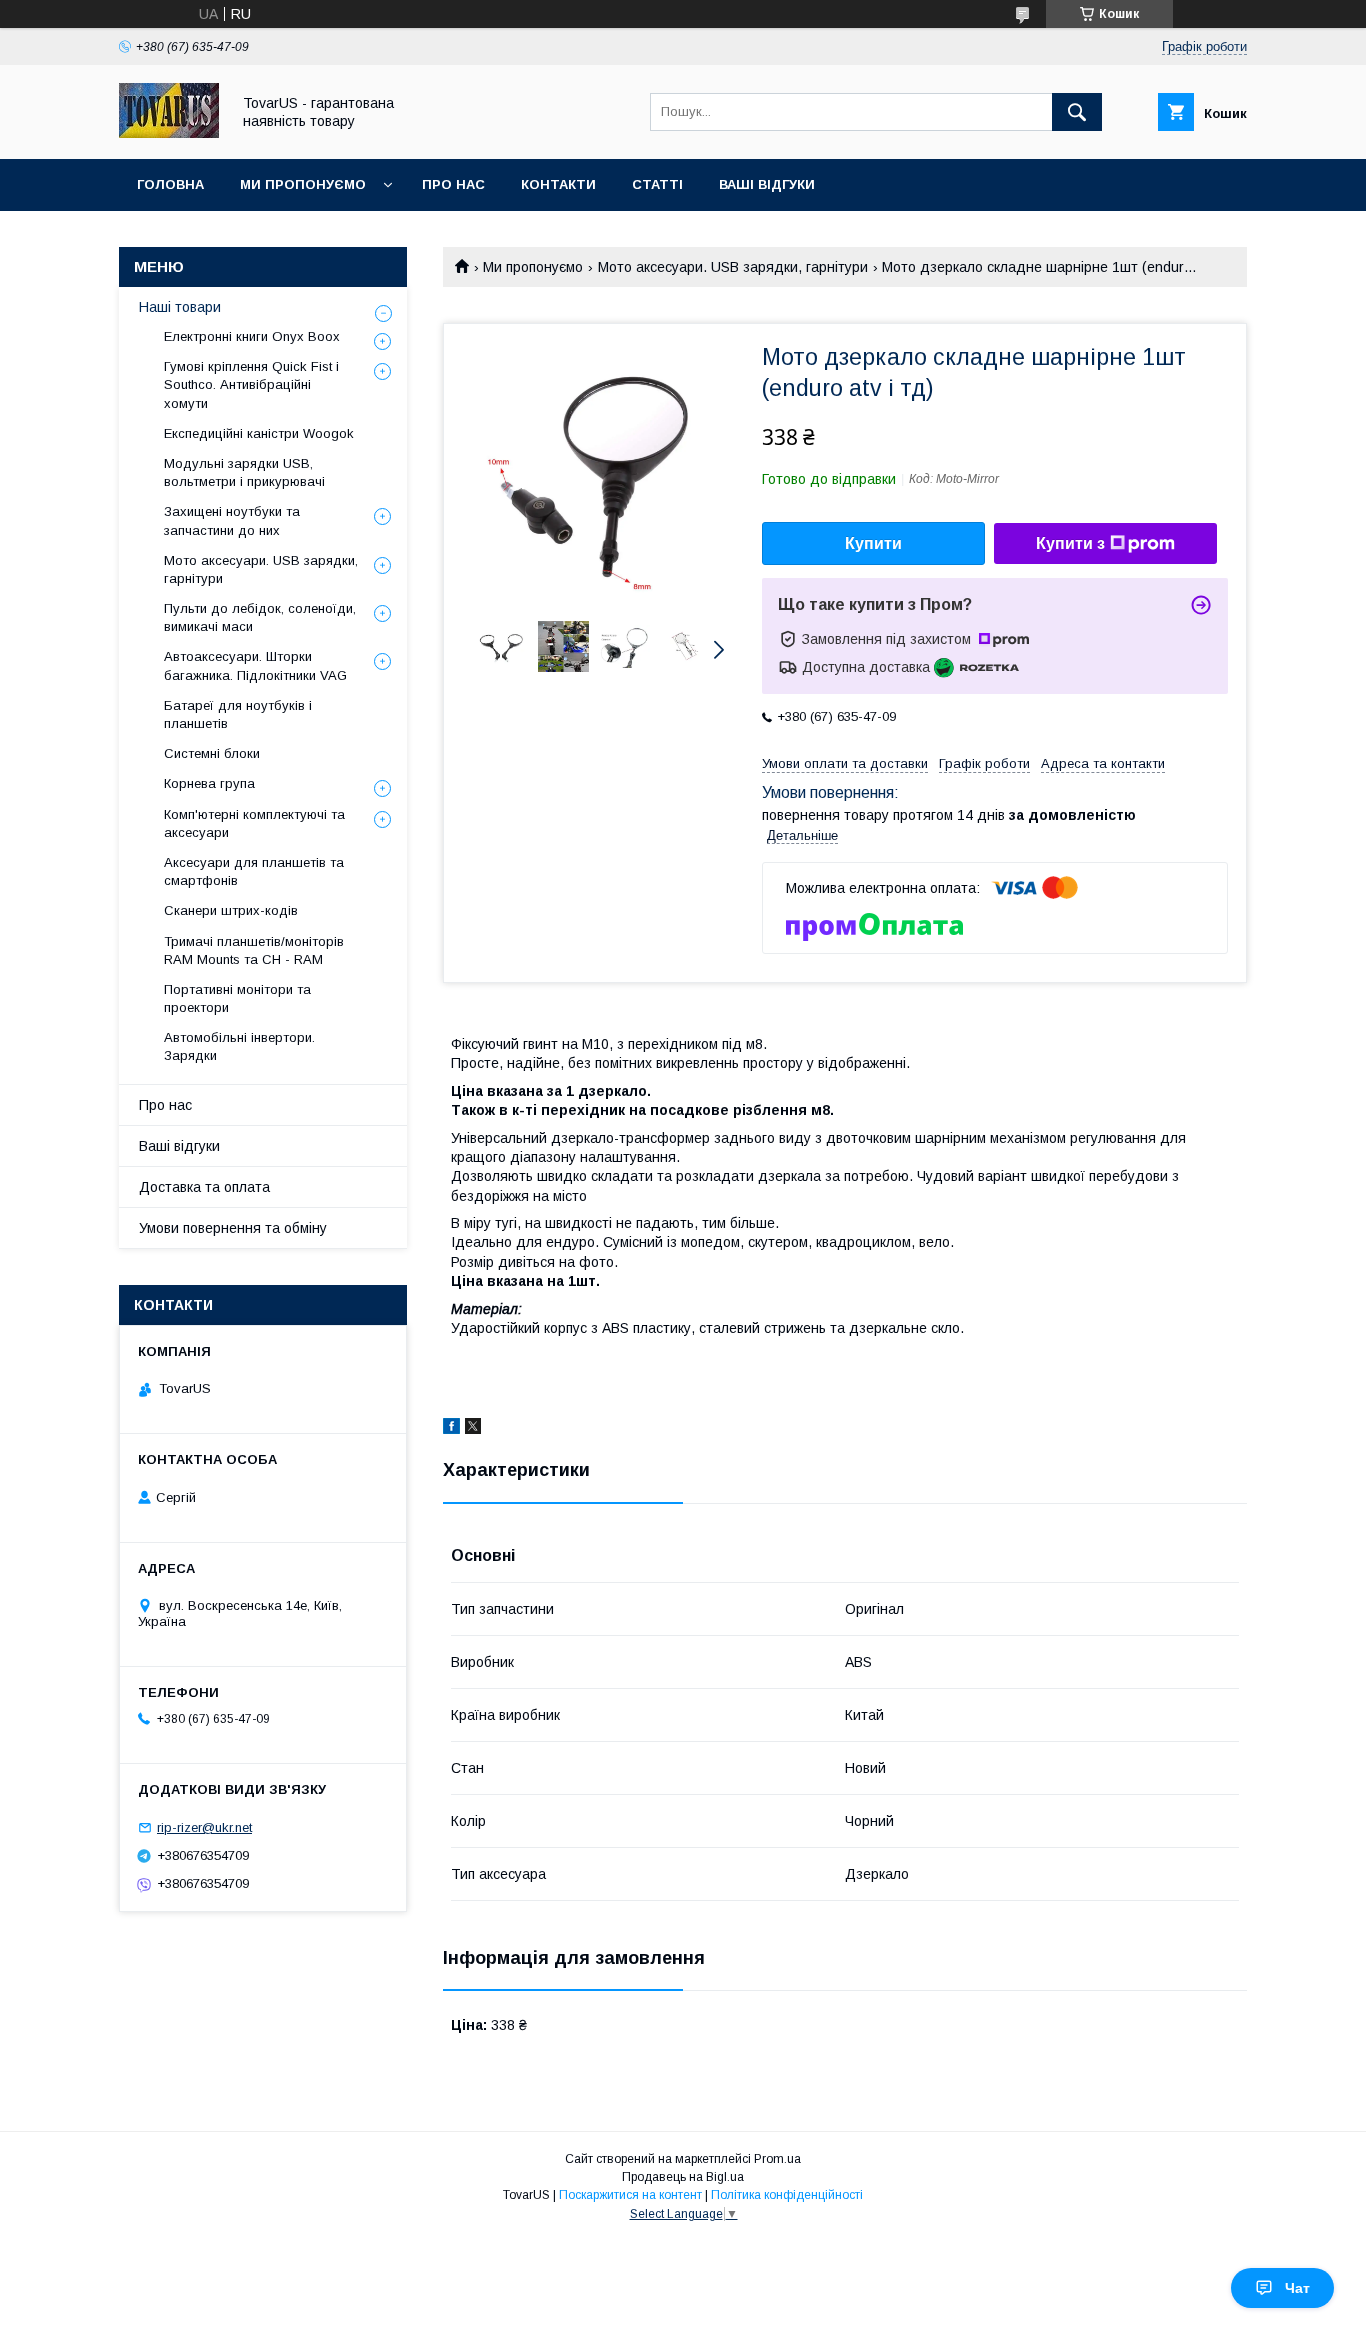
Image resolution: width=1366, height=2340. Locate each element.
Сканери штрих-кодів (231, 910)
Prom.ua (777, 2159)
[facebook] (451, 1429)
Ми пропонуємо (303, 184)
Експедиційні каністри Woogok (259, 433)
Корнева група (209, 783)
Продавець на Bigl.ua (683, 2177)
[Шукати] (1077, 112)
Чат (1297, 2288)
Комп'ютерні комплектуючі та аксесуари (254, 823)
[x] (473, 1429)
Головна (170, 184)
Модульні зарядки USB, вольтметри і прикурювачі (244, 472)
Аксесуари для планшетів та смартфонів (254, 871)
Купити (873, 543)
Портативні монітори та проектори (237, 998)
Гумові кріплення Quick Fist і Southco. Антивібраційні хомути (251, 384)
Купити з (1070, 543)
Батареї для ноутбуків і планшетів (238, 714)
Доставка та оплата (204, 1187)
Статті (657, 184)
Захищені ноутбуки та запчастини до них (232, 520)
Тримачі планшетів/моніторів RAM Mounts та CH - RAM (254, 950)
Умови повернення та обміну (233, 1228)
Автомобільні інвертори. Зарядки (239, 1046)
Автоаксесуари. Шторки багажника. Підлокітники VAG (255, 665)
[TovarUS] (169, 133)
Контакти (558, 184)
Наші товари (180, 307)
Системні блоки (212, 753)
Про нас (453, 184)
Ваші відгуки (767, 184)
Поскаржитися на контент (630, 2195)
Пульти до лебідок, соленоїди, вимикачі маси (260, 617)
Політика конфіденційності (787, 2195)
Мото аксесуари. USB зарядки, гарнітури (733, 267)
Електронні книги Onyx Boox (252, 336)
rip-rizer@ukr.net (204, 1827)
